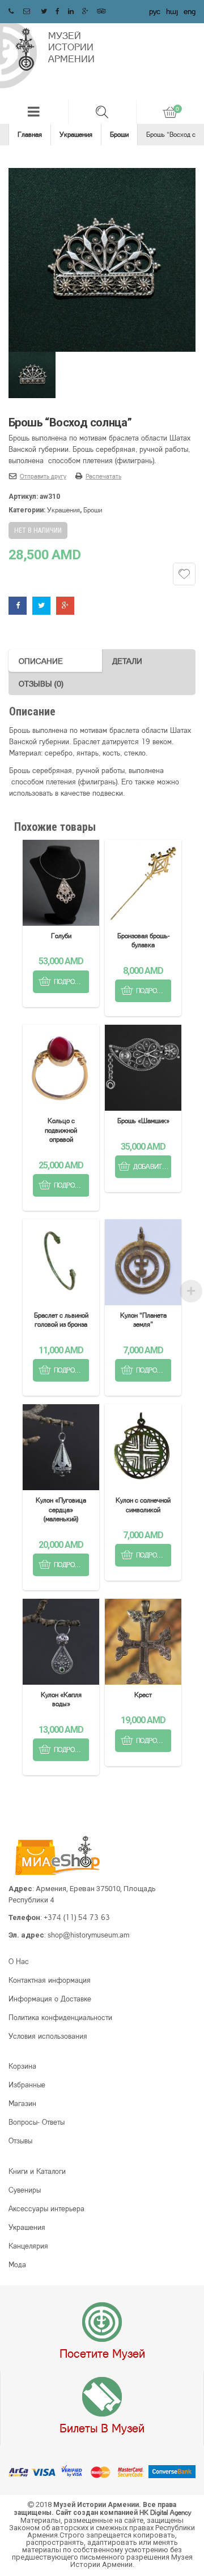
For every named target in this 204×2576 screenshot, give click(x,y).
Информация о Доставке (50, 1999)
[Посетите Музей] (102, 2323)
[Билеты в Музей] (102, 2397)
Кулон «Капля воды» (61, 1699)
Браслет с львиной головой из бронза (61, 1320)
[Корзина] (170, 112)
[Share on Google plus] (65, 605)
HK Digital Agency (165, 2512)
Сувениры (25, 2190)
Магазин (22, 2103)
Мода (17, 2264)
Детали (127, 661)
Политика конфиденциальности (60, 2017)
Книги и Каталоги (37, 2171)
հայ (172, 11)
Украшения (76, 134)
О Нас (19, 1961)
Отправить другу (43, 476)
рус (155, 11)
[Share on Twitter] (41, 605)
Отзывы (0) (41, 683)
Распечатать (103, 476)
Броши (119, 134)
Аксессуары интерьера (46, 2208)
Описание (41, 661)
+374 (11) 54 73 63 (77, 1917)
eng (190, 11)
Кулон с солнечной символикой (143, 1505)
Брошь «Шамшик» (143, 1121)
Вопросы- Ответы (37, 2122)
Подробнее (72, 981)
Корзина (22, 2066)
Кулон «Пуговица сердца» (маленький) (61, 1509)
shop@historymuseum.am (88, 1935)
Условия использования (48, 2036)
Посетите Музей (102, 2353)
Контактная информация (50, 1980)
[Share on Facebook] (18, 605)
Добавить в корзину (152, 1166)
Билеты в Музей (102, 2428)
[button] (34, 112)
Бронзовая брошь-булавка (143, 940)
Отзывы (20, 2141)
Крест (143, 1695)
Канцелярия (28, 2246)
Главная (30, 134)
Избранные (27, 2085)
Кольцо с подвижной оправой (61, 1130)
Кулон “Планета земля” (143, 1320)
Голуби (61, 936)
